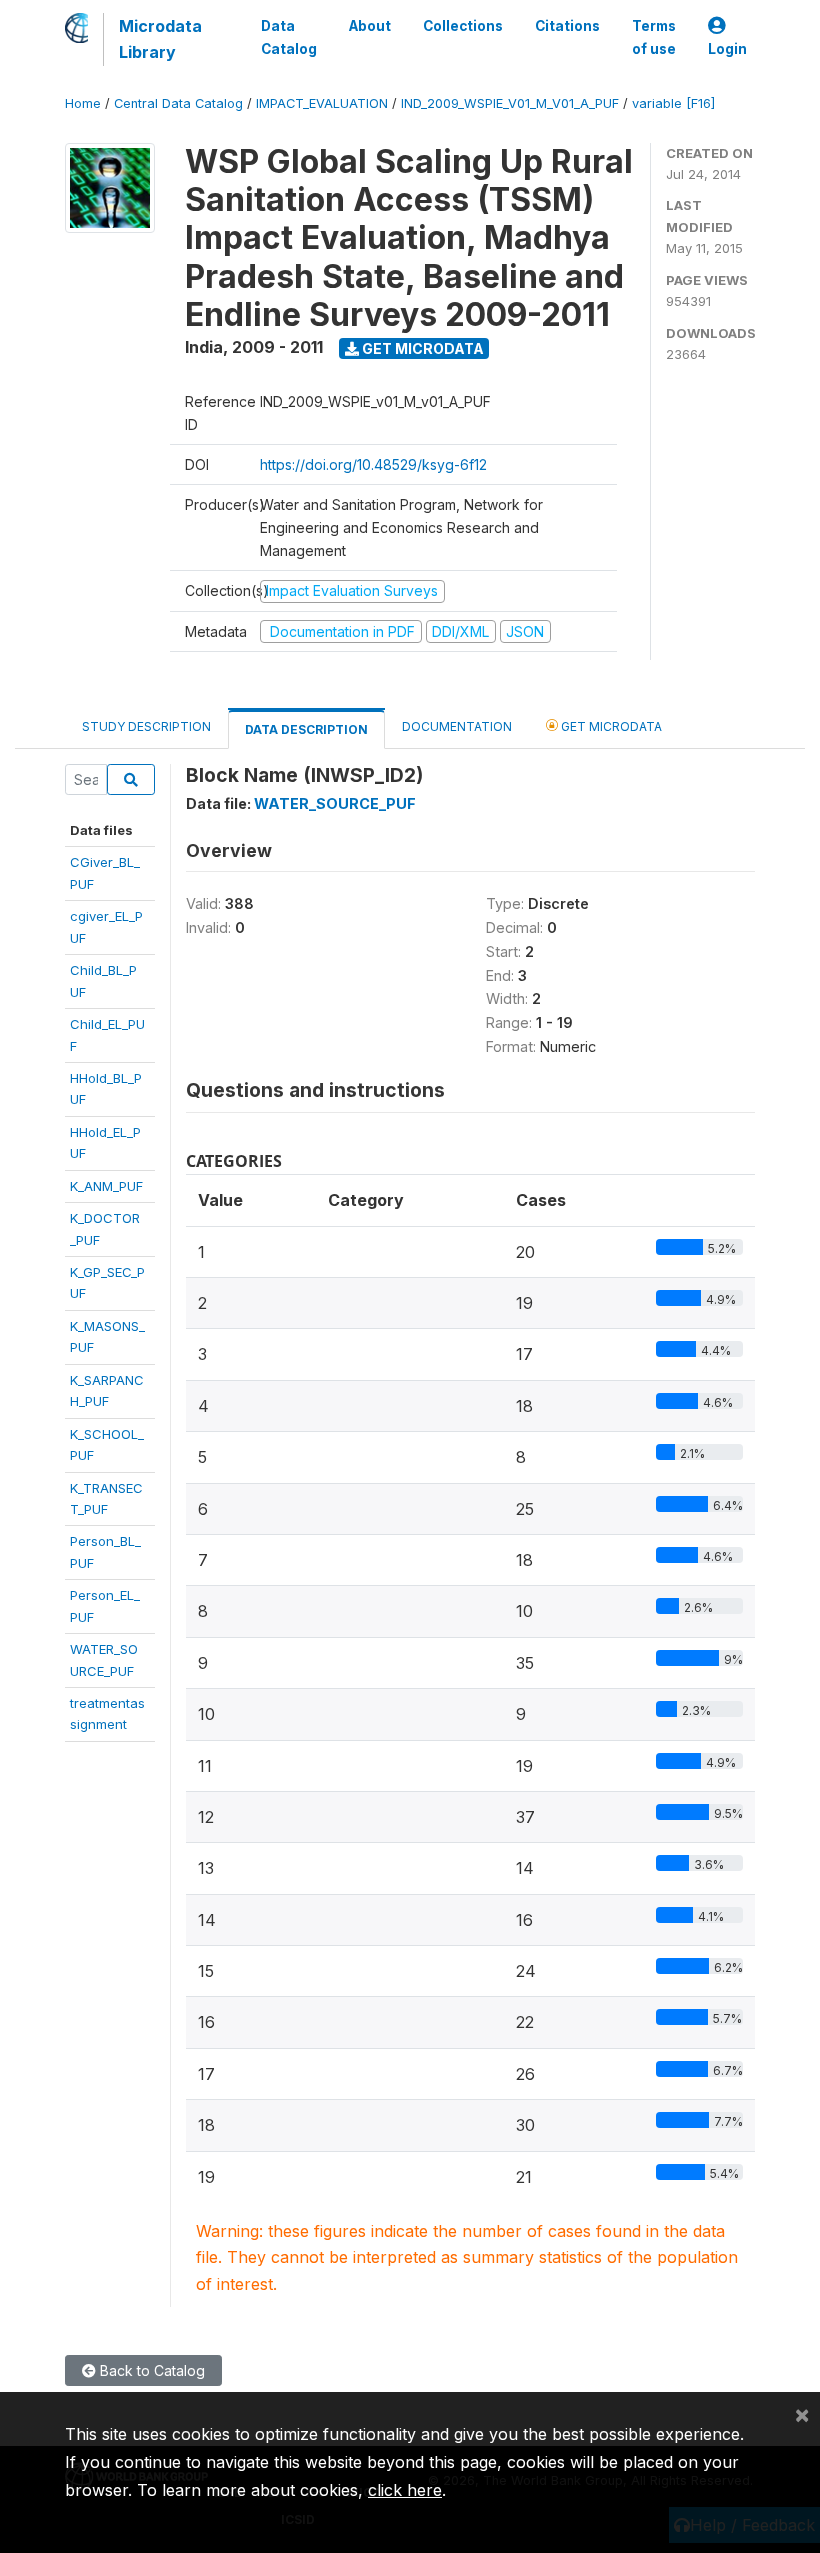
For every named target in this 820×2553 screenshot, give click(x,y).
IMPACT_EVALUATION (322, 103)
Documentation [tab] (457, 726)
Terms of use (654, 37)
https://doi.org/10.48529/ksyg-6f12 (373, 464)
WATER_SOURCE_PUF (335, 803)
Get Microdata (421, 348)
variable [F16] (673, 103)
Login (727, 49)
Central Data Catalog (178, 103)
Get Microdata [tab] (610, 726)
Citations (567, 26)
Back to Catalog (150, 2370)
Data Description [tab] (306, 729)
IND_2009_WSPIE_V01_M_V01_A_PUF (510, 103)
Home (83, 103)
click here (405, 2490)
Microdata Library (160, 39)
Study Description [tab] (146, 726)
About (370, 26)
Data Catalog (289, 37)
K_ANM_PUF (106, 1186)
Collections (463, 26)
